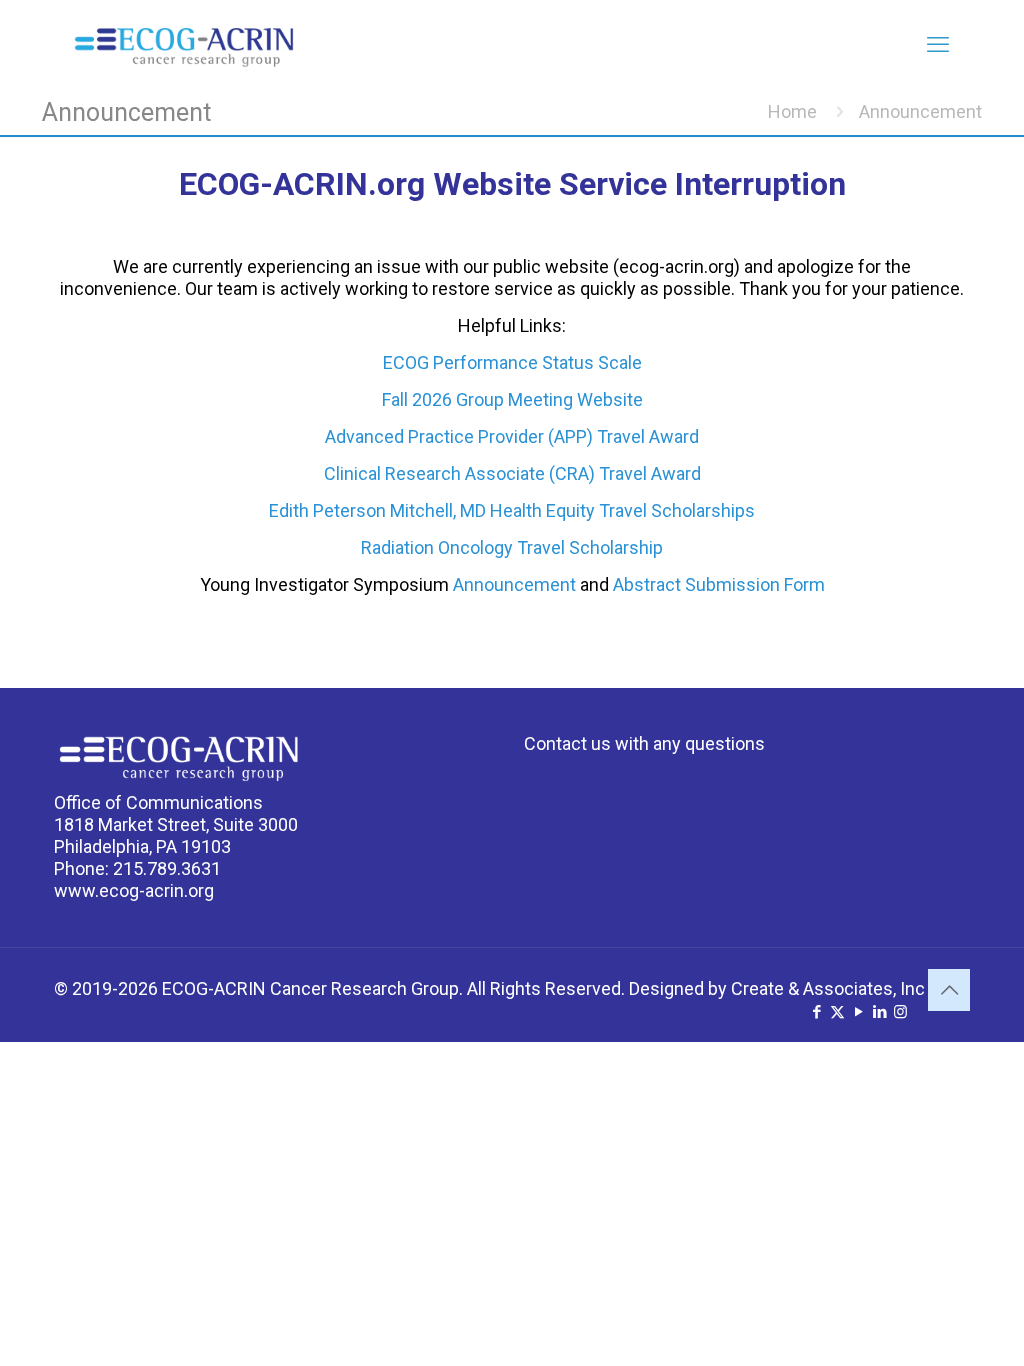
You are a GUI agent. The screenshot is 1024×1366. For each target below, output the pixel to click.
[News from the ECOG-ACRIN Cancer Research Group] (184, 45)
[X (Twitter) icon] (837, 1012)
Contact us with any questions (644, 743)
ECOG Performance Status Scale (512, 362)
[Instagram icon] (900, 1012)
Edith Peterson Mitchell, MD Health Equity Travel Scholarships (512, 510)
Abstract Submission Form (719, 584)
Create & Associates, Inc (828, 988)
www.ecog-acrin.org (134, 890)
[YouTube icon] (858, 1012)
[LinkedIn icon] (879, 1012)
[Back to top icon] (949, 990)
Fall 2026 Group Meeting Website (512, 399)
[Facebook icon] (816, 1012)
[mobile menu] (938, 45)
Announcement (514, 584)
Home (792, 111)
